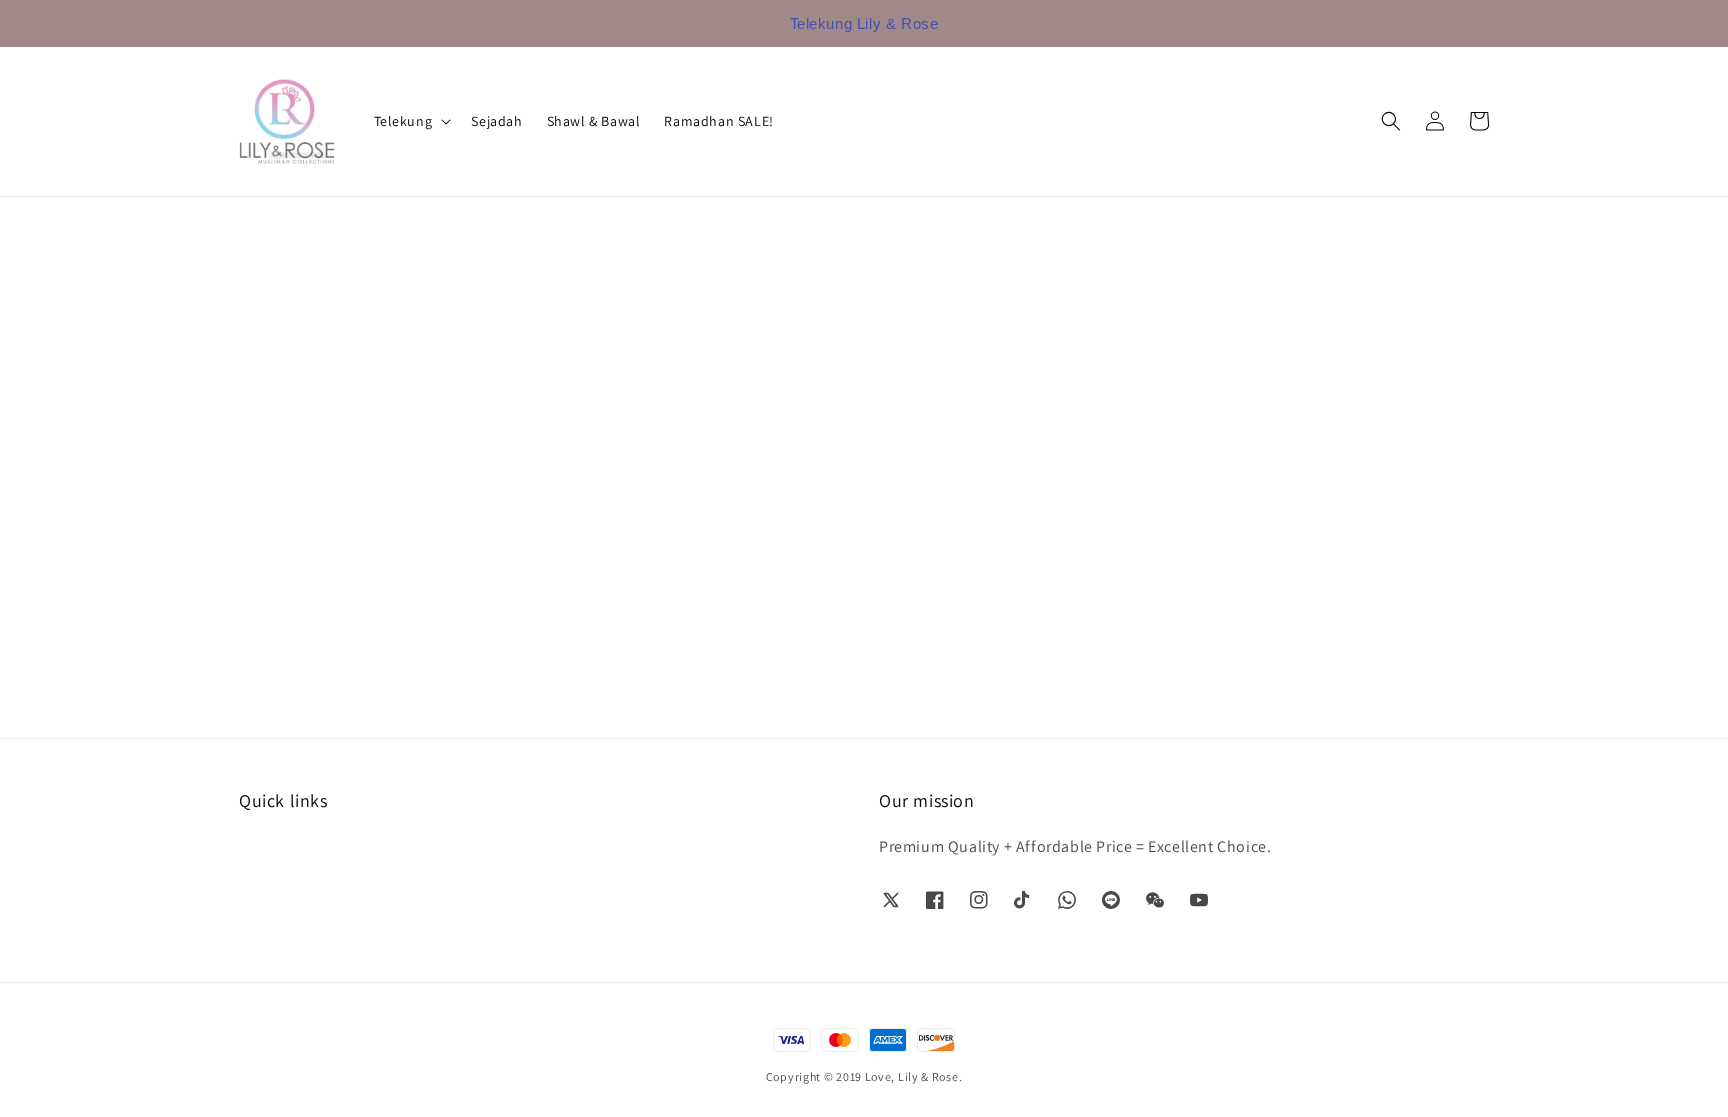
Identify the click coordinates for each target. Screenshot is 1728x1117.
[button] (1391, 121)
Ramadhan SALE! (718, 121)
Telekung (403, 121)
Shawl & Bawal (594, 121)
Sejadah (496, 121)
